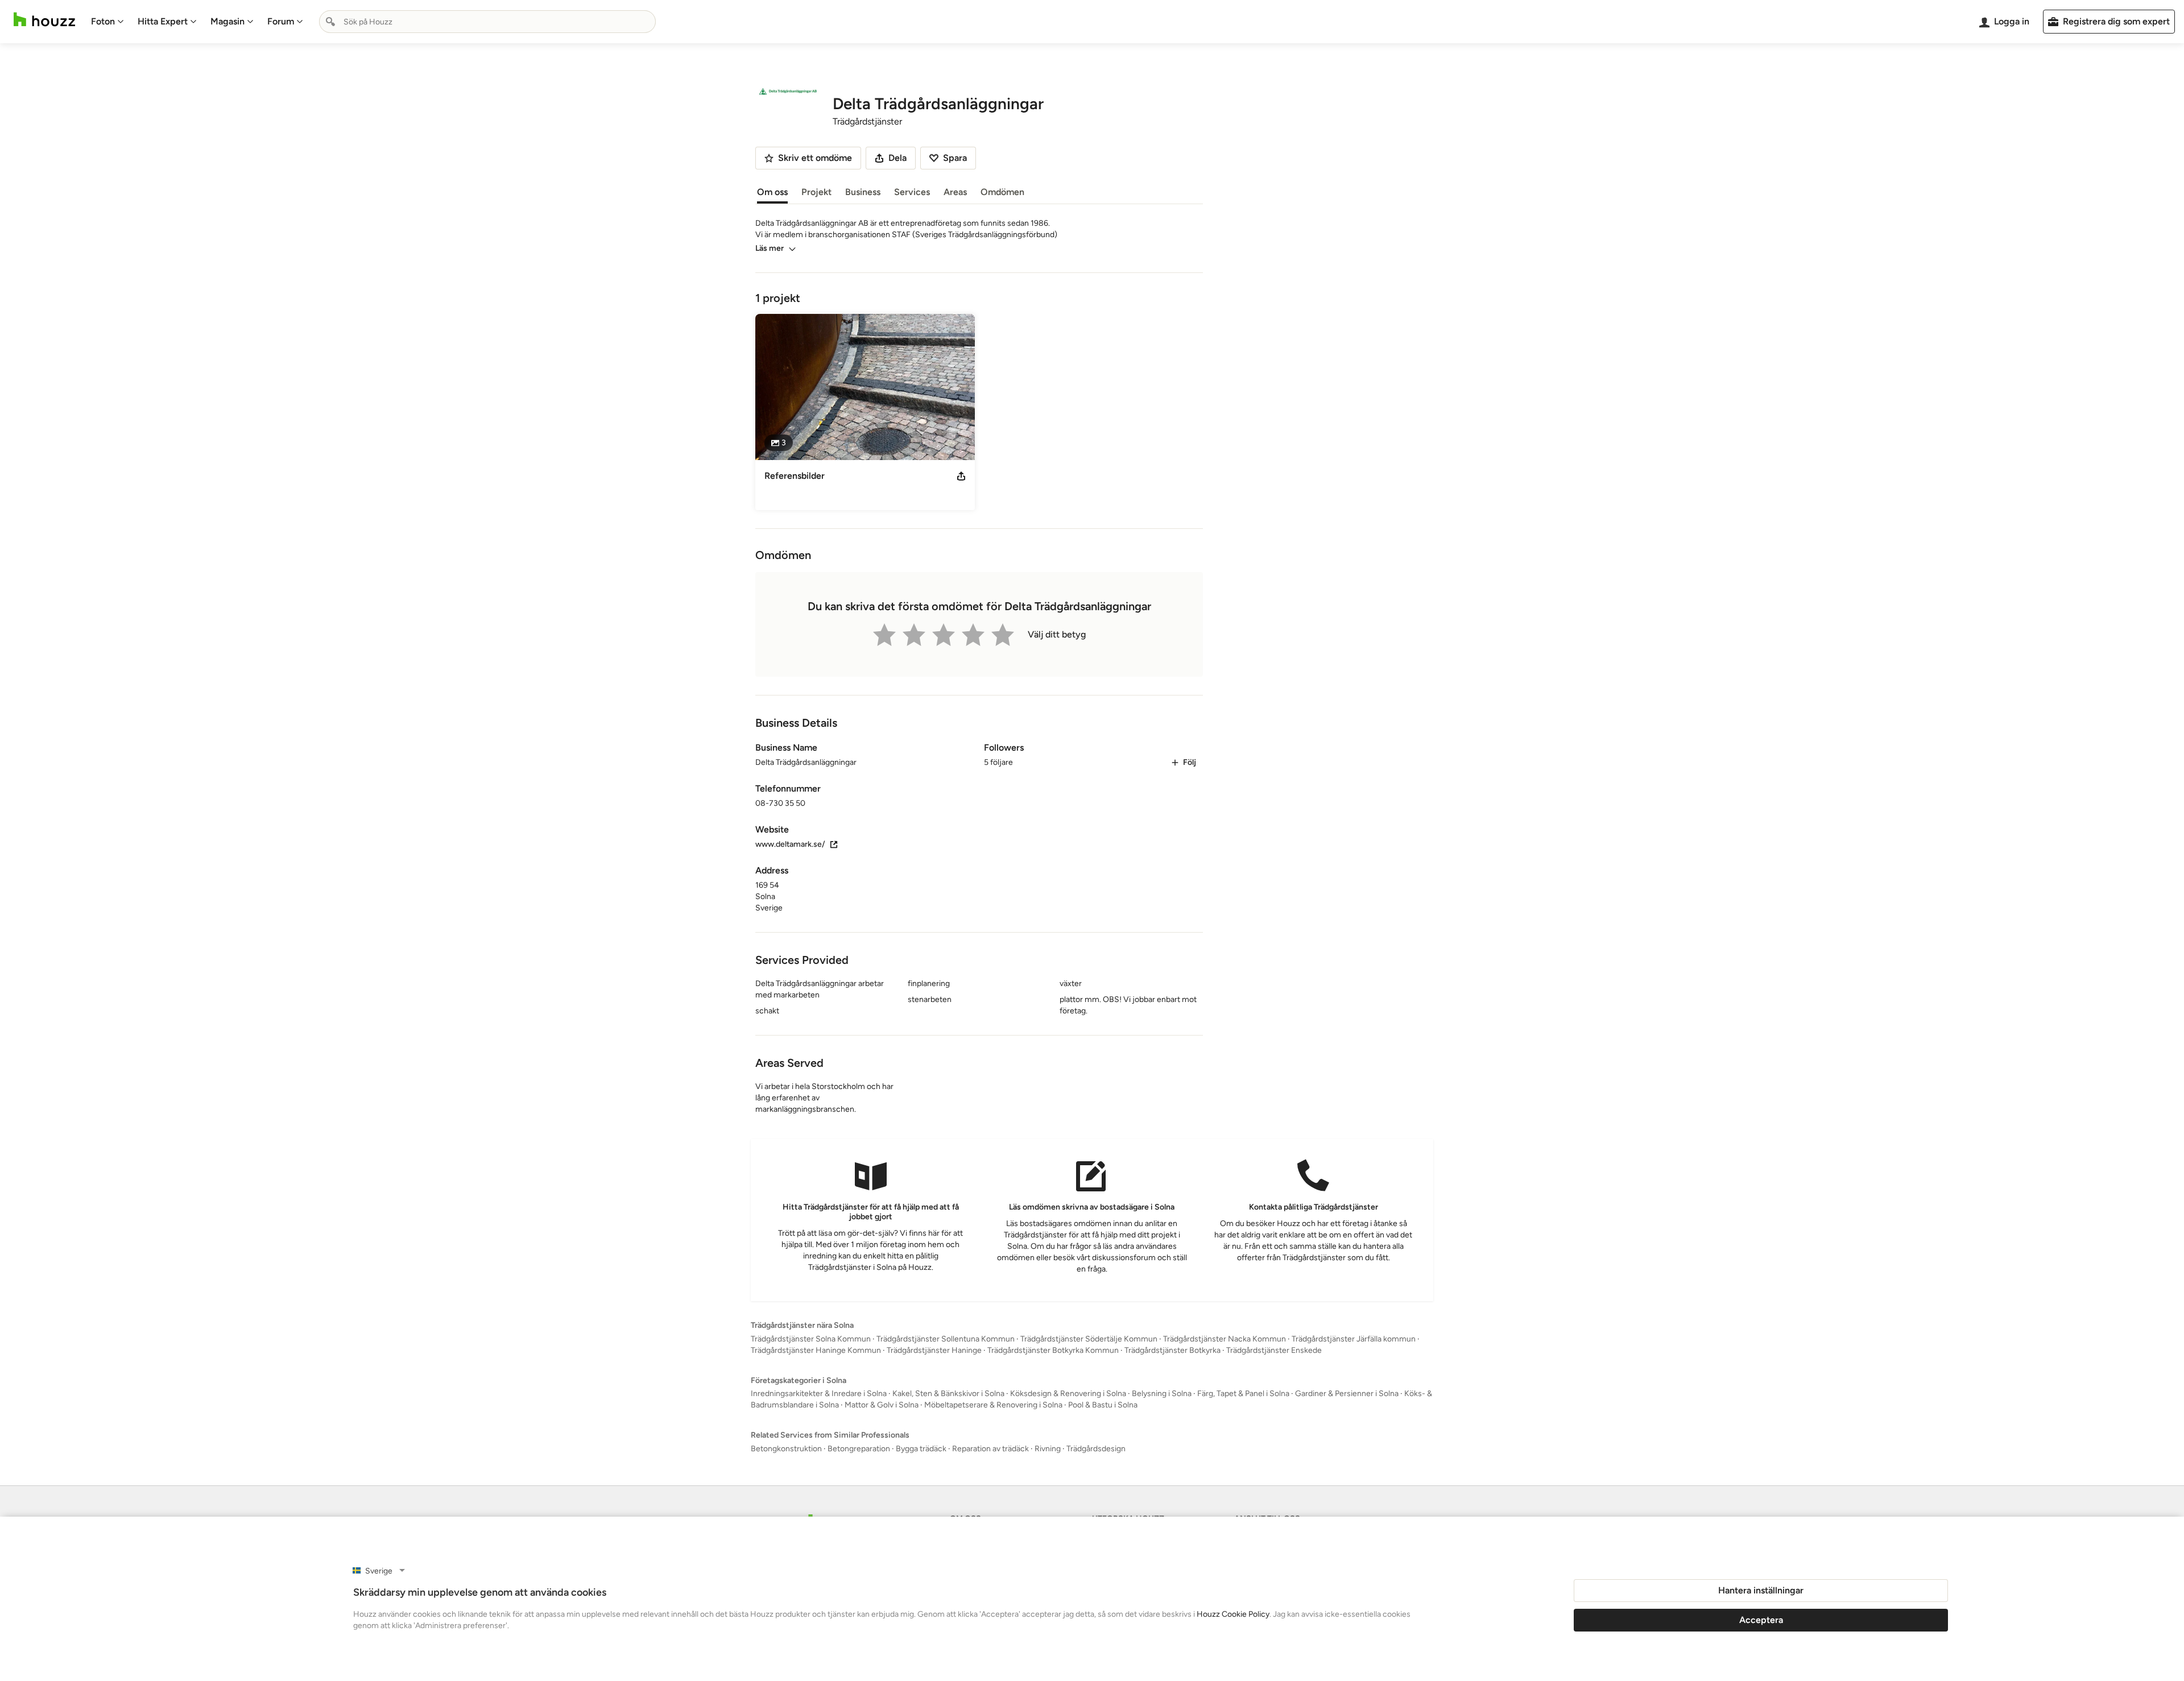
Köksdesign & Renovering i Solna (1068, 1430)
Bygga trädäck (921, 1486)
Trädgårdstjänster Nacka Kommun (1225, 1376)
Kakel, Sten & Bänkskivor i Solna (948, 1430)
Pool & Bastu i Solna (1103, 1442)
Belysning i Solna (1162, 1430)
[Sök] (330, 22)
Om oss (772, 192)
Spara (955, 158)
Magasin (227, 21)
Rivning (1048, 1486)
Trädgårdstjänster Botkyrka (1172, 1387)
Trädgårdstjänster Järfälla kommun (1354, 1376)
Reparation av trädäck (990, 1486)
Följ (1190, 799)
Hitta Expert (163, 21)
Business (863, 192)
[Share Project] (961, 476)
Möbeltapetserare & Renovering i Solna (993, 1442)
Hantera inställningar (1761, 1590)
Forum (281, 21)
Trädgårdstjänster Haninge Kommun (816, 1387)
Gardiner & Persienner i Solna (1347, 1430)
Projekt (816, 192)
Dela (897, 158)
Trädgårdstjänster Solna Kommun (811, 1376)
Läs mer (770, 248)
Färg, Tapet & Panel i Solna (1243, 1430)
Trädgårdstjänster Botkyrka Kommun (1053, 1387)
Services (912, 192)
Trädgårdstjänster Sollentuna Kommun (946, 1376)
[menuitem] (107, 22)
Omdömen (1002, 192)
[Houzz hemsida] (44, 20)
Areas (955, 192)
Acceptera (1761, 1620)
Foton (103, 21)
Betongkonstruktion (786, 1486)
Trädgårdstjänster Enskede (1274, 1387)
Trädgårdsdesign (1096, 1486)
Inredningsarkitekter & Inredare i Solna (819, 1430)
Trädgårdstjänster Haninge (934, 1387)
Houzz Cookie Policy (1233, 1614)
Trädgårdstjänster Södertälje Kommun (1089, 1376)
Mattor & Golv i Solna (882, 1442)
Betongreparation (859, 1486)
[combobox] (487, 22)
